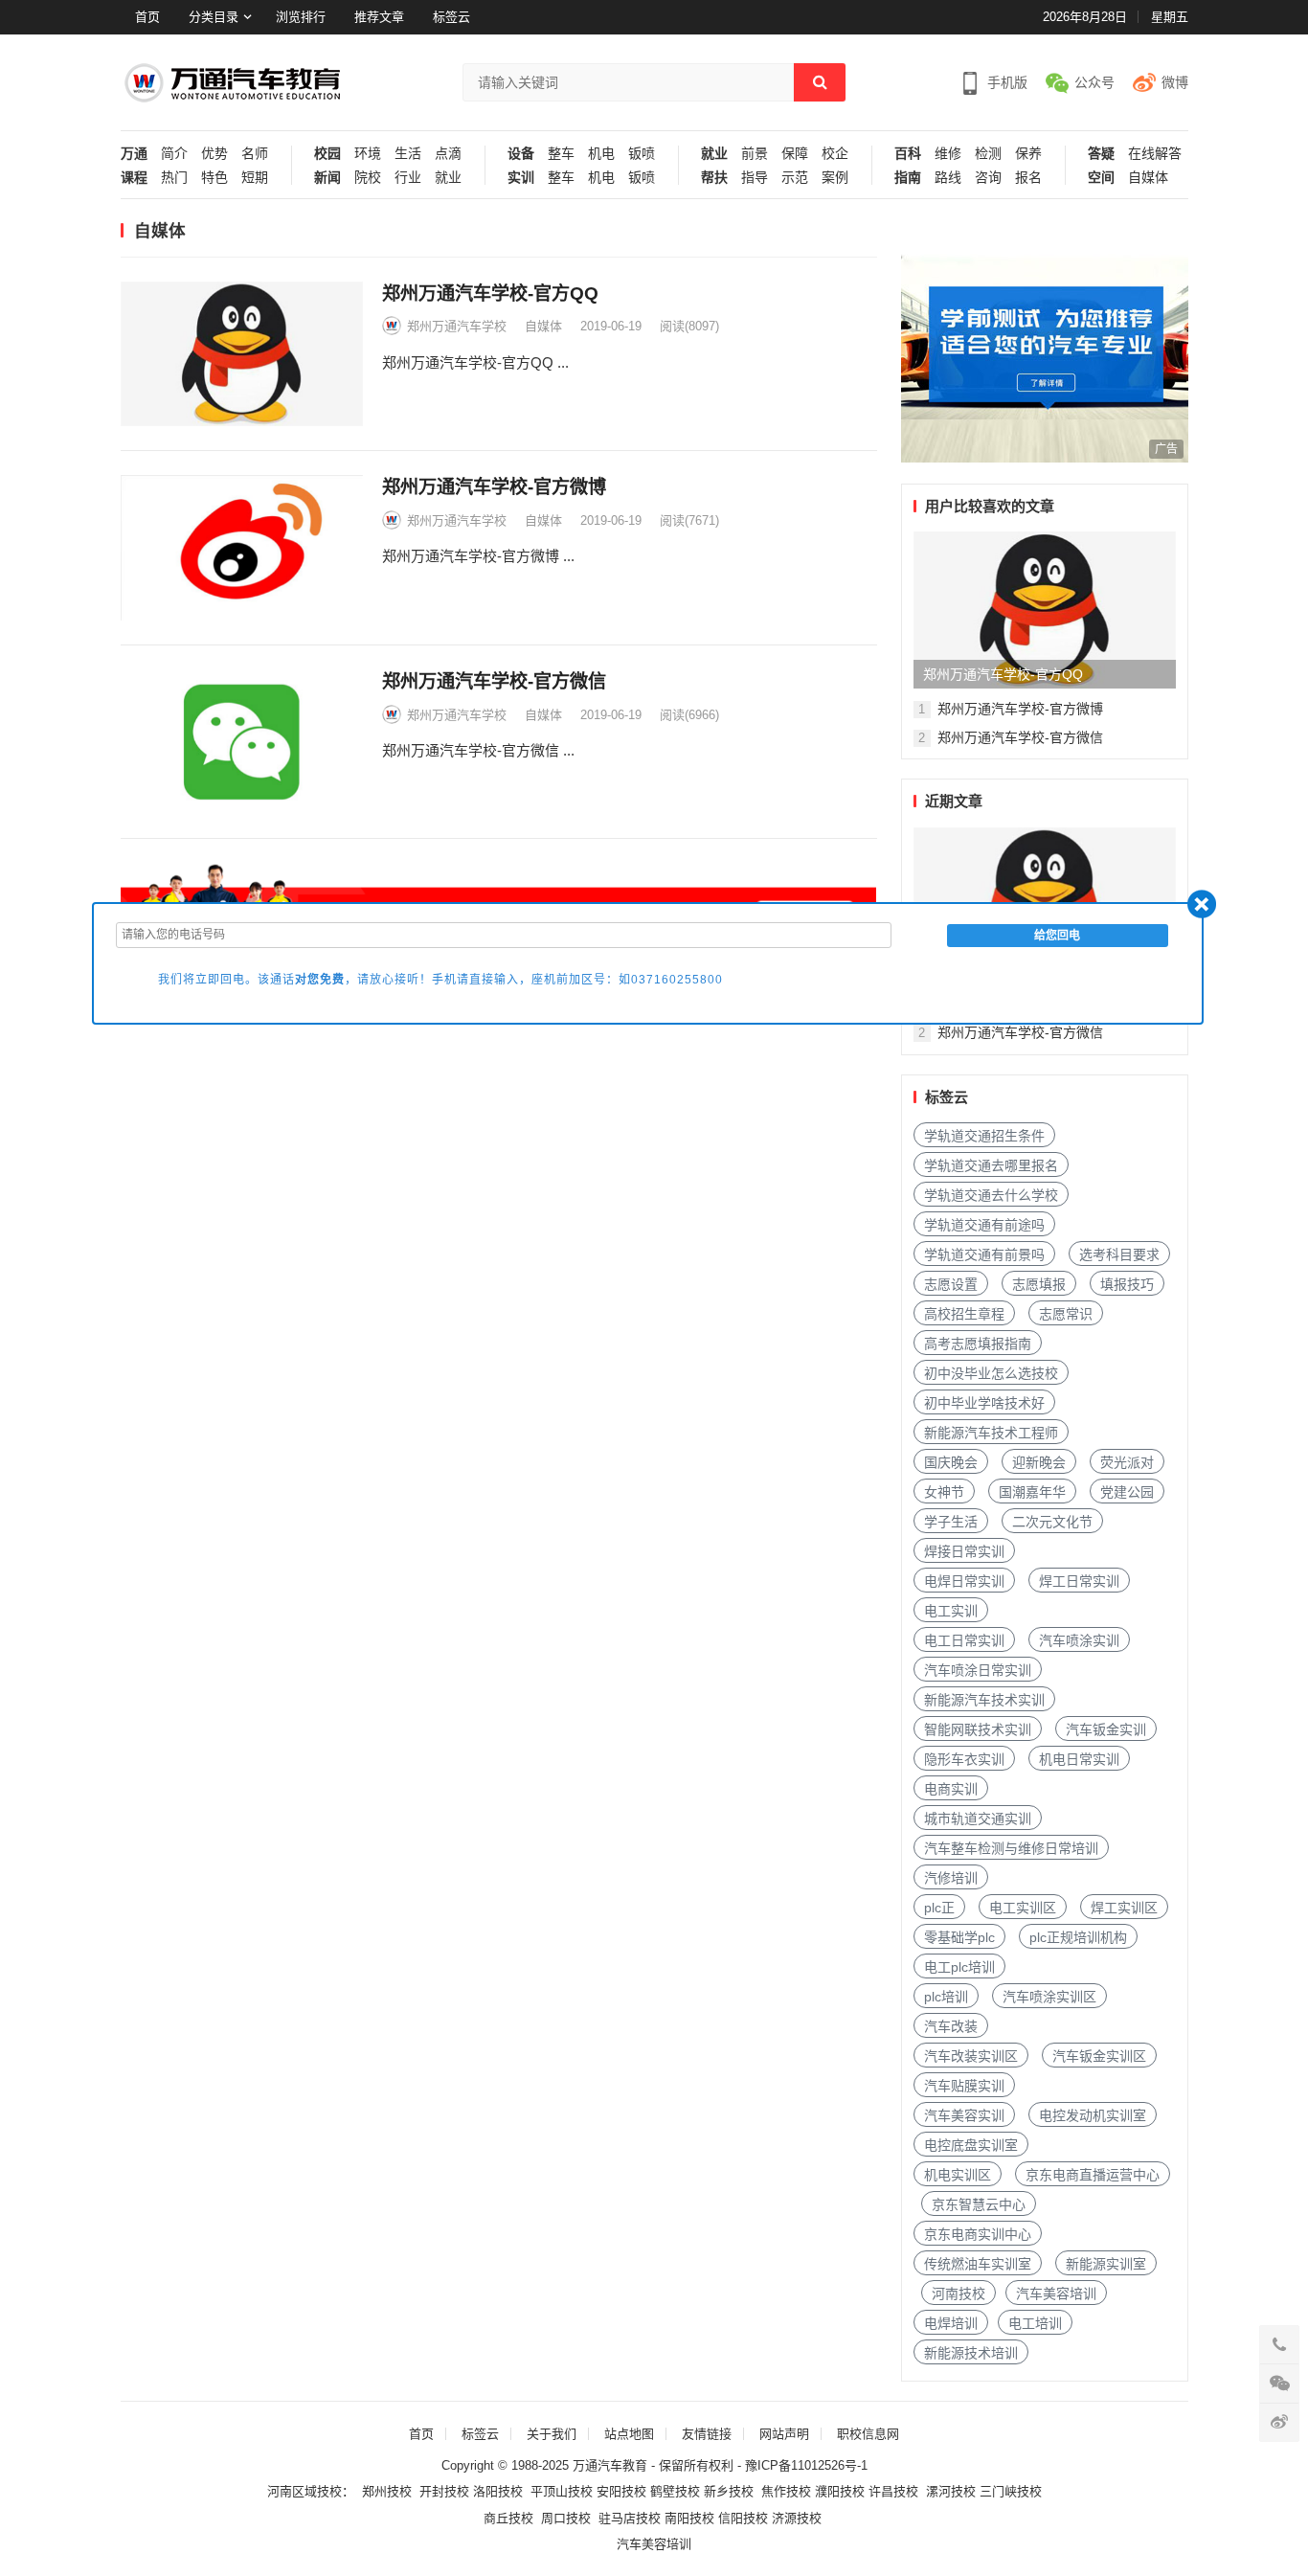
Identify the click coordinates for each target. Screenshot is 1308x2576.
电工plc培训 (959, 1967)
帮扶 (714, 178)
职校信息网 (868, 2434)
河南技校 (958, 2294)
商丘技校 (508, 2518)
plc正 (939, 1908)
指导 (755, 178)
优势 (214, 154)
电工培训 (1035, 2323)
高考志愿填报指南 (978, 1344)
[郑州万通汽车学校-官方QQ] (242, 354)
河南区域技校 (304, 2491)
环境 (368, 154)
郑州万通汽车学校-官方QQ (490, 294)
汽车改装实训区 (971, 2056)
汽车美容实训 (964, 2115)
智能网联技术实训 (978, 1729)
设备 (521, 154)
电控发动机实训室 (1093, 2115)
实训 (521, 178)
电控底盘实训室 (971, 2145)
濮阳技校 (840, 2491)
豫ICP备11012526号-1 (806, 2465)
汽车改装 (951, 2026)
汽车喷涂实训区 (1049, 1997)
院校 (368, 178)
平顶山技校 (562, 2491)
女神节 (944, 1492)
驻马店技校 (630, 2518)
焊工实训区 (1124, 1908)
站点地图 (629, 2434)
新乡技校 (729, 2491)
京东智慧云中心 (979, 2204)
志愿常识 (1066, 1314)
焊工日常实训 (1079, 1581)
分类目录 (214, 17)
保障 (795, 154)
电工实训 (951, 1611)
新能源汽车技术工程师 (991, 1433)
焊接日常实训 (964, 1551)
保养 (1028, 154)
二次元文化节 (1052, 1522)
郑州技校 (387, 2491)
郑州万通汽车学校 (457, 326)
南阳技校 (689, 2518)
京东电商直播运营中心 (1093, 2175)
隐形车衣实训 (964, 1759)
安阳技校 (621, 2491)
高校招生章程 (964, 1314)
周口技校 (566, 2518)
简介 (174, 154)
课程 (134, 178)
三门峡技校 (1011, 2491)
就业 (448, 178)
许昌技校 (893, 2491)
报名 (1028, 178)
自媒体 (1148, 178)
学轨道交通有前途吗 (984, 1225)
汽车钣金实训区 (1099, 2056)
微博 (1175, 82)
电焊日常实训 (964, 1581)
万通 (134, 154)
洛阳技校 (498, 2491)
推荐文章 (379, 17)
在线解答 (1155, 154)
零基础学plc (959, 1937)
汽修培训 (951, 1878)
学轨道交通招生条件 (984, 1136)
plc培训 (946, 1997)
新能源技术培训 (971, 2353)
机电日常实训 (1079, 1759)
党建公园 (1127, 1492)
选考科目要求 (1119, 1254)
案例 (835, 178)
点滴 (448, 154)
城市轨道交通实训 (978, 1819)
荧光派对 (1127, 1462)
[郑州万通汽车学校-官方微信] (242, 742)
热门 (174, 178)
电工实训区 (1023, 1908)
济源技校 (797, 2518)
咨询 (988, 178)
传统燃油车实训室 (978, 2264)
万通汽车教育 (610, 2465)
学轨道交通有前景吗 (984, 1254)
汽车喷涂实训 (1079, 1640)
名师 (255, 154)
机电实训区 (958, 2175)
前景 (755, 154)
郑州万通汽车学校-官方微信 (494, 681)
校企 (835, 154)
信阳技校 (743, 2518)
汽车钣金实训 (1106, 1729)
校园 (327, 154)
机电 (601, 154)
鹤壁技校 (675, 2491)
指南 (908, 178)
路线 (948, 178)
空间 (1101, 178)
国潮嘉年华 (1032, 1492)
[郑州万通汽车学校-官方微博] (242, 548)
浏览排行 (301, 17)
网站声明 (784, 2434)
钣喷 (642, 154)
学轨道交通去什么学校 (991, 1195)
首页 (147, 17)
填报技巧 (1127, 1284)
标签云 (451, 17)
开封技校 (444, 2491)
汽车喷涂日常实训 (978, 1670)
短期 (255, 178)
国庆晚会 (951, 1462)
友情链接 (707, 2434)
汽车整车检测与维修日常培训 (1011, 1848)
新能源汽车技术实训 (984, 1700)
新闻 (327, 178)
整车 (561, 154)
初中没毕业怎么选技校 (991, 1373)
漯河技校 (951, 2491)
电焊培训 (951, 2323)
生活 (408, 154)
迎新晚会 (1039, 1462)
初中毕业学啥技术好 (984, 1403)
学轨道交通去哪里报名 (991, 1165)
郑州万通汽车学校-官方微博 (494, 487)
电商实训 (951, 1789)
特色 (214, 178)
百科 (908, 154)
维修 (948, 154)
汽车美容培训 (1056, 2294)
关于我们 (552, 2434)
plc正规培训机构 (1078, 1937)
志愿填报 (1039, 1284)
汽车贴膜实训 (964, 2086)
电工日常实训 (964, 1640)
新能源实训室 (1106, 2264)
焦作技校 (786, 2491)
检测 (988, 154)
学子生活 (951, 1522)
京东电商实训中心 (978, 2234)
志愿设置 (951, 1284)
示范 (795, 178)
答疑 (1101, 154)
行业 (408, 178)
